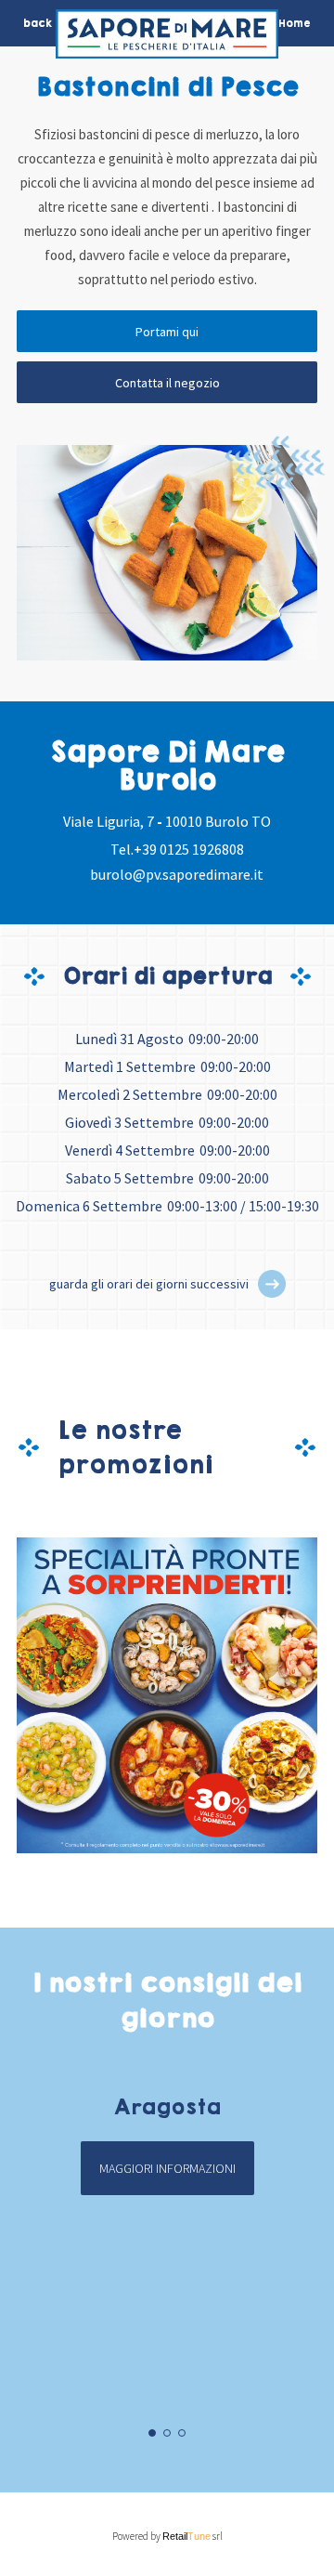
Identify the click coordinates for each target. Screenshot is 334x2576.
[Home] (167, 39)
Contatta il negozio (167, 383)
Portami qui (167, 332)
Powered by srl (167, 2536)
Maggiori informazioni (167, 2168)
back (38, 23)
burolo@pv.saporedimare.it (177, 874)
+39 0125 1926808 (189, 849)
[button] (272, 1284)
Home (295, 23)
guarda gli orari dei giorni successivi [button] (149, 1284)
